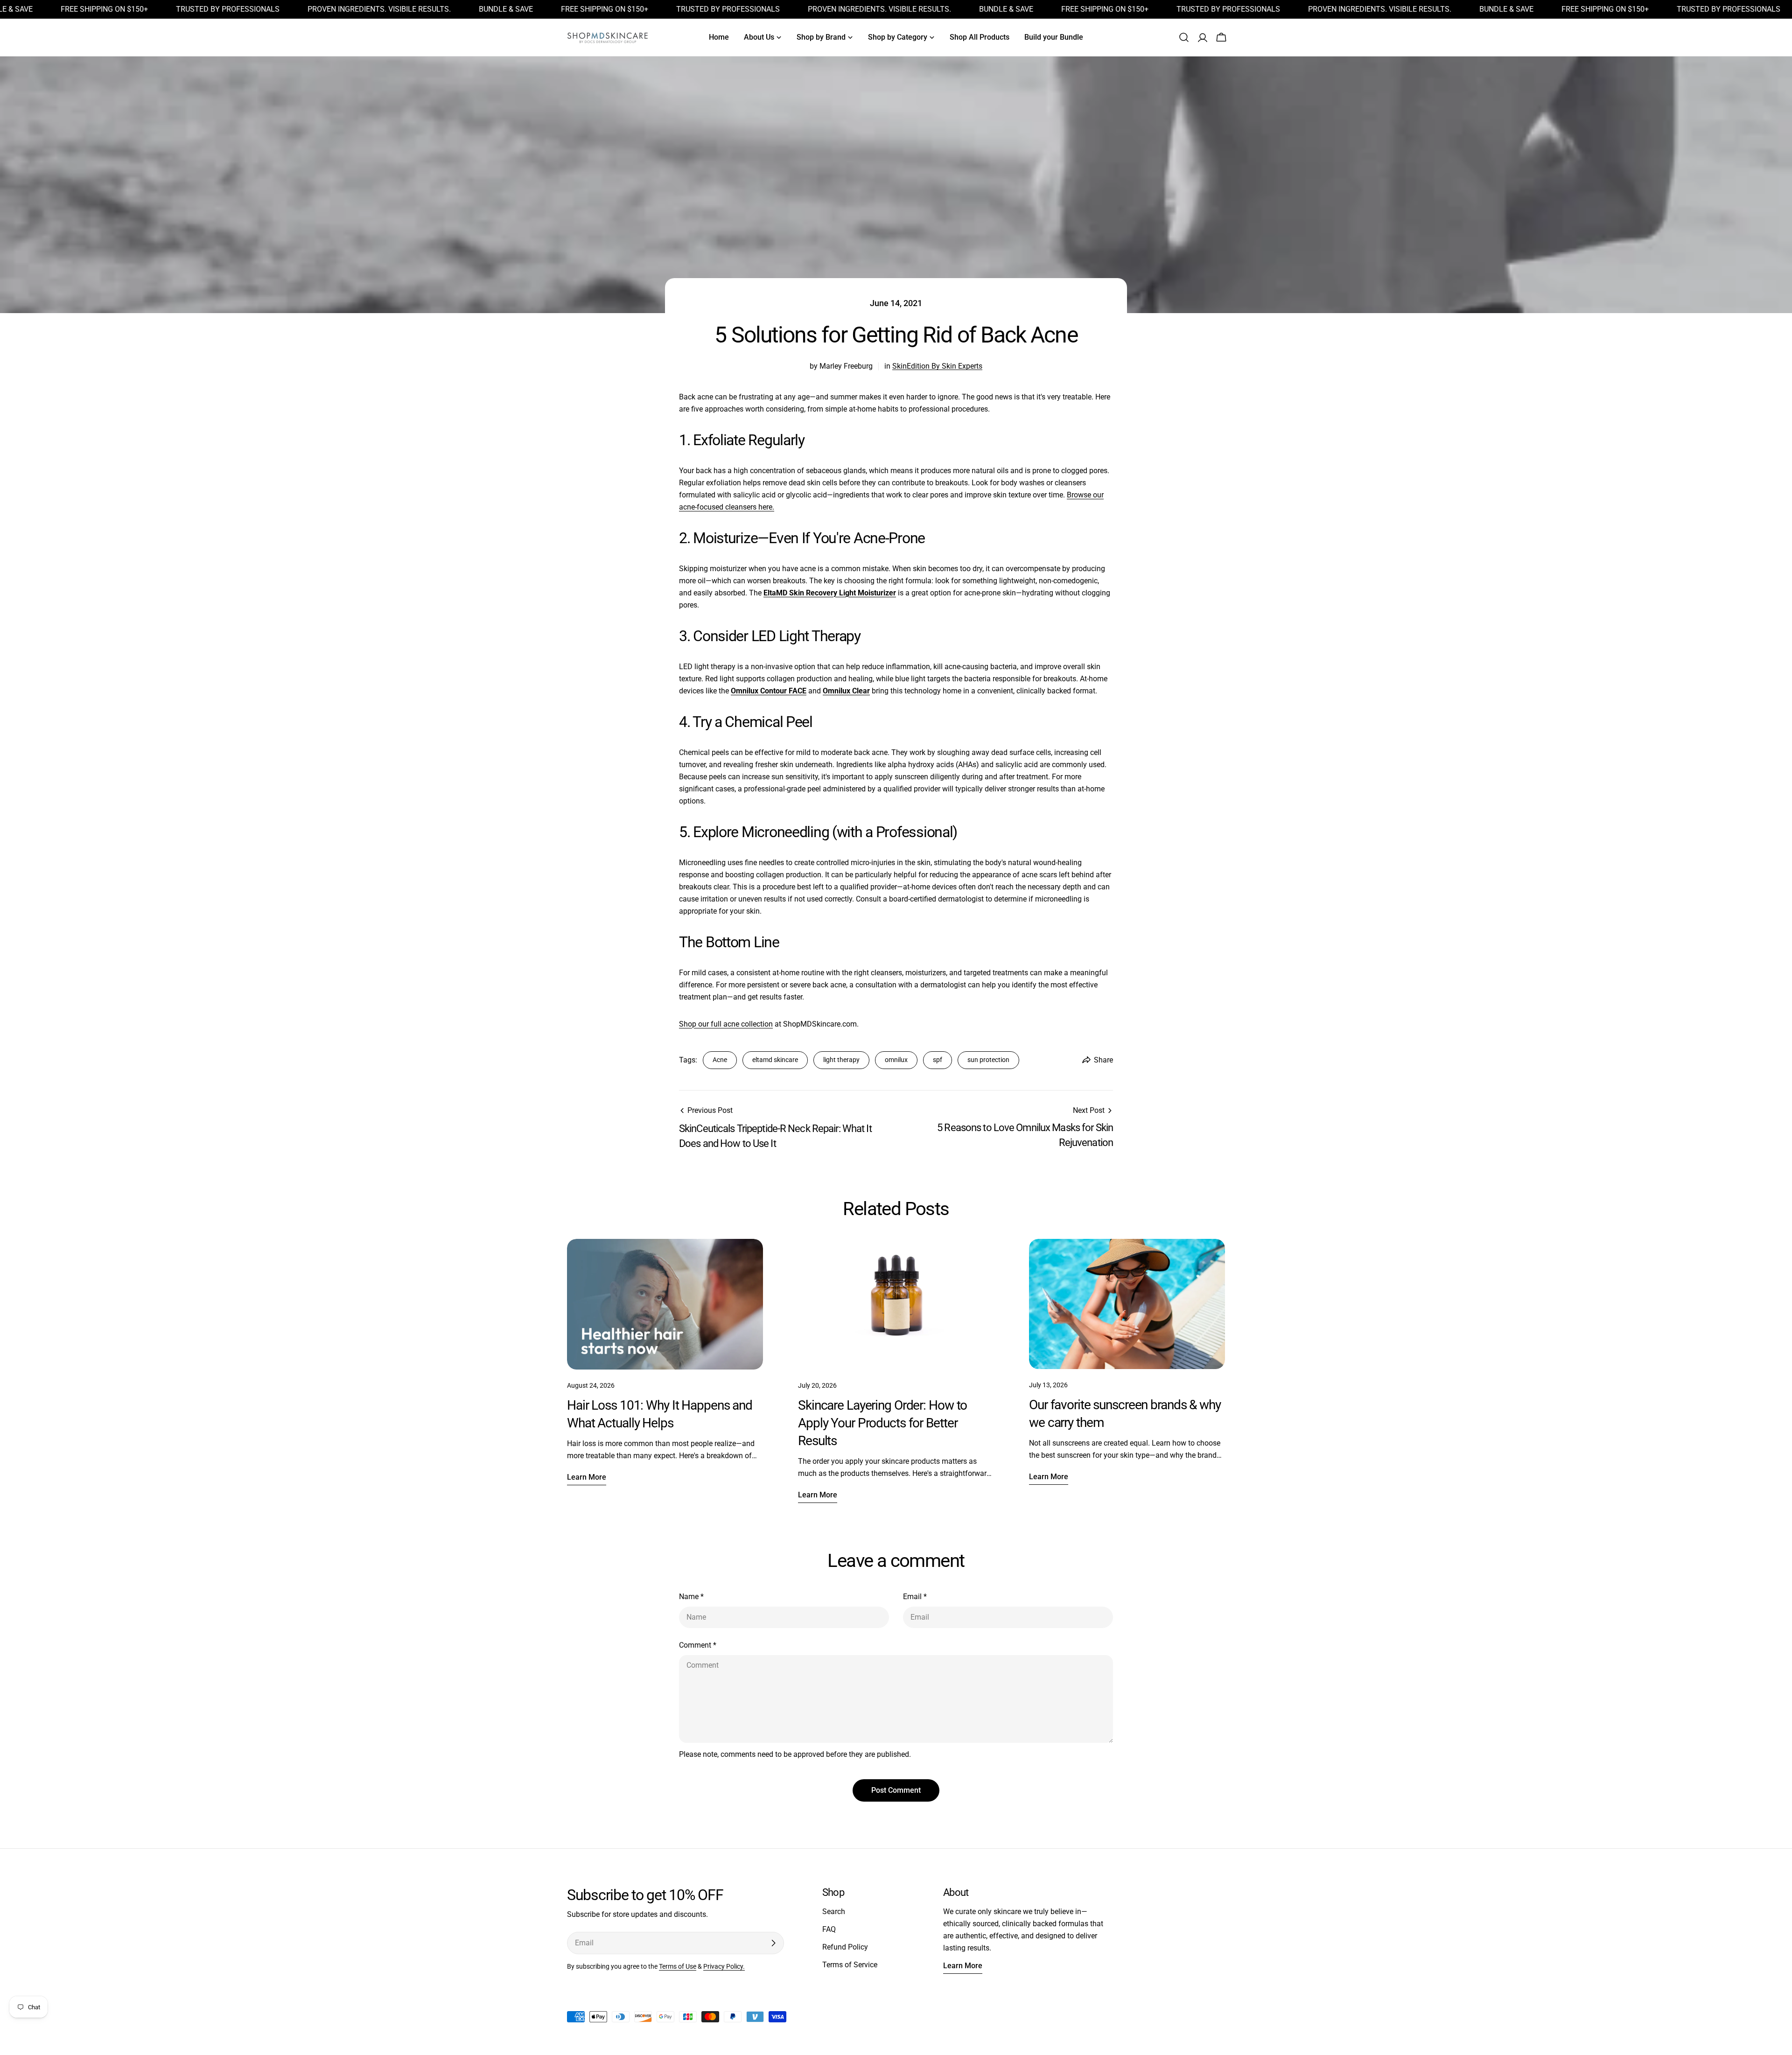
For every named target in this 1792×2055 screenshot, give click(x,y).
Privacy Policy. (724, 1967)
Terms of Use (678, 1967)
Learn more (587, 1477)
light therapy (841, 1060)
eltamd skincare (775, 1060)
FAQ (829, 1929)
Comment (698, 1645)
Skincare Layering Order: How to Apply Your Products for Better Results (882, 1423)
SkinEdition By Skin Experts (937, 366)
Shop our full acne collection (726, 1024)
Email (915, 1597)
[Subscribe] (773, 1943)
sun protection (988, 1060)
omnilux (896, 1060)
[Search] (1184, 37)
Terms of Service (850, 1965)
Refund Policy (845, 1947)
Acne (720, 1060)
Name (691, 1597)
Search (834, 1912)
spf (938, 1060)
